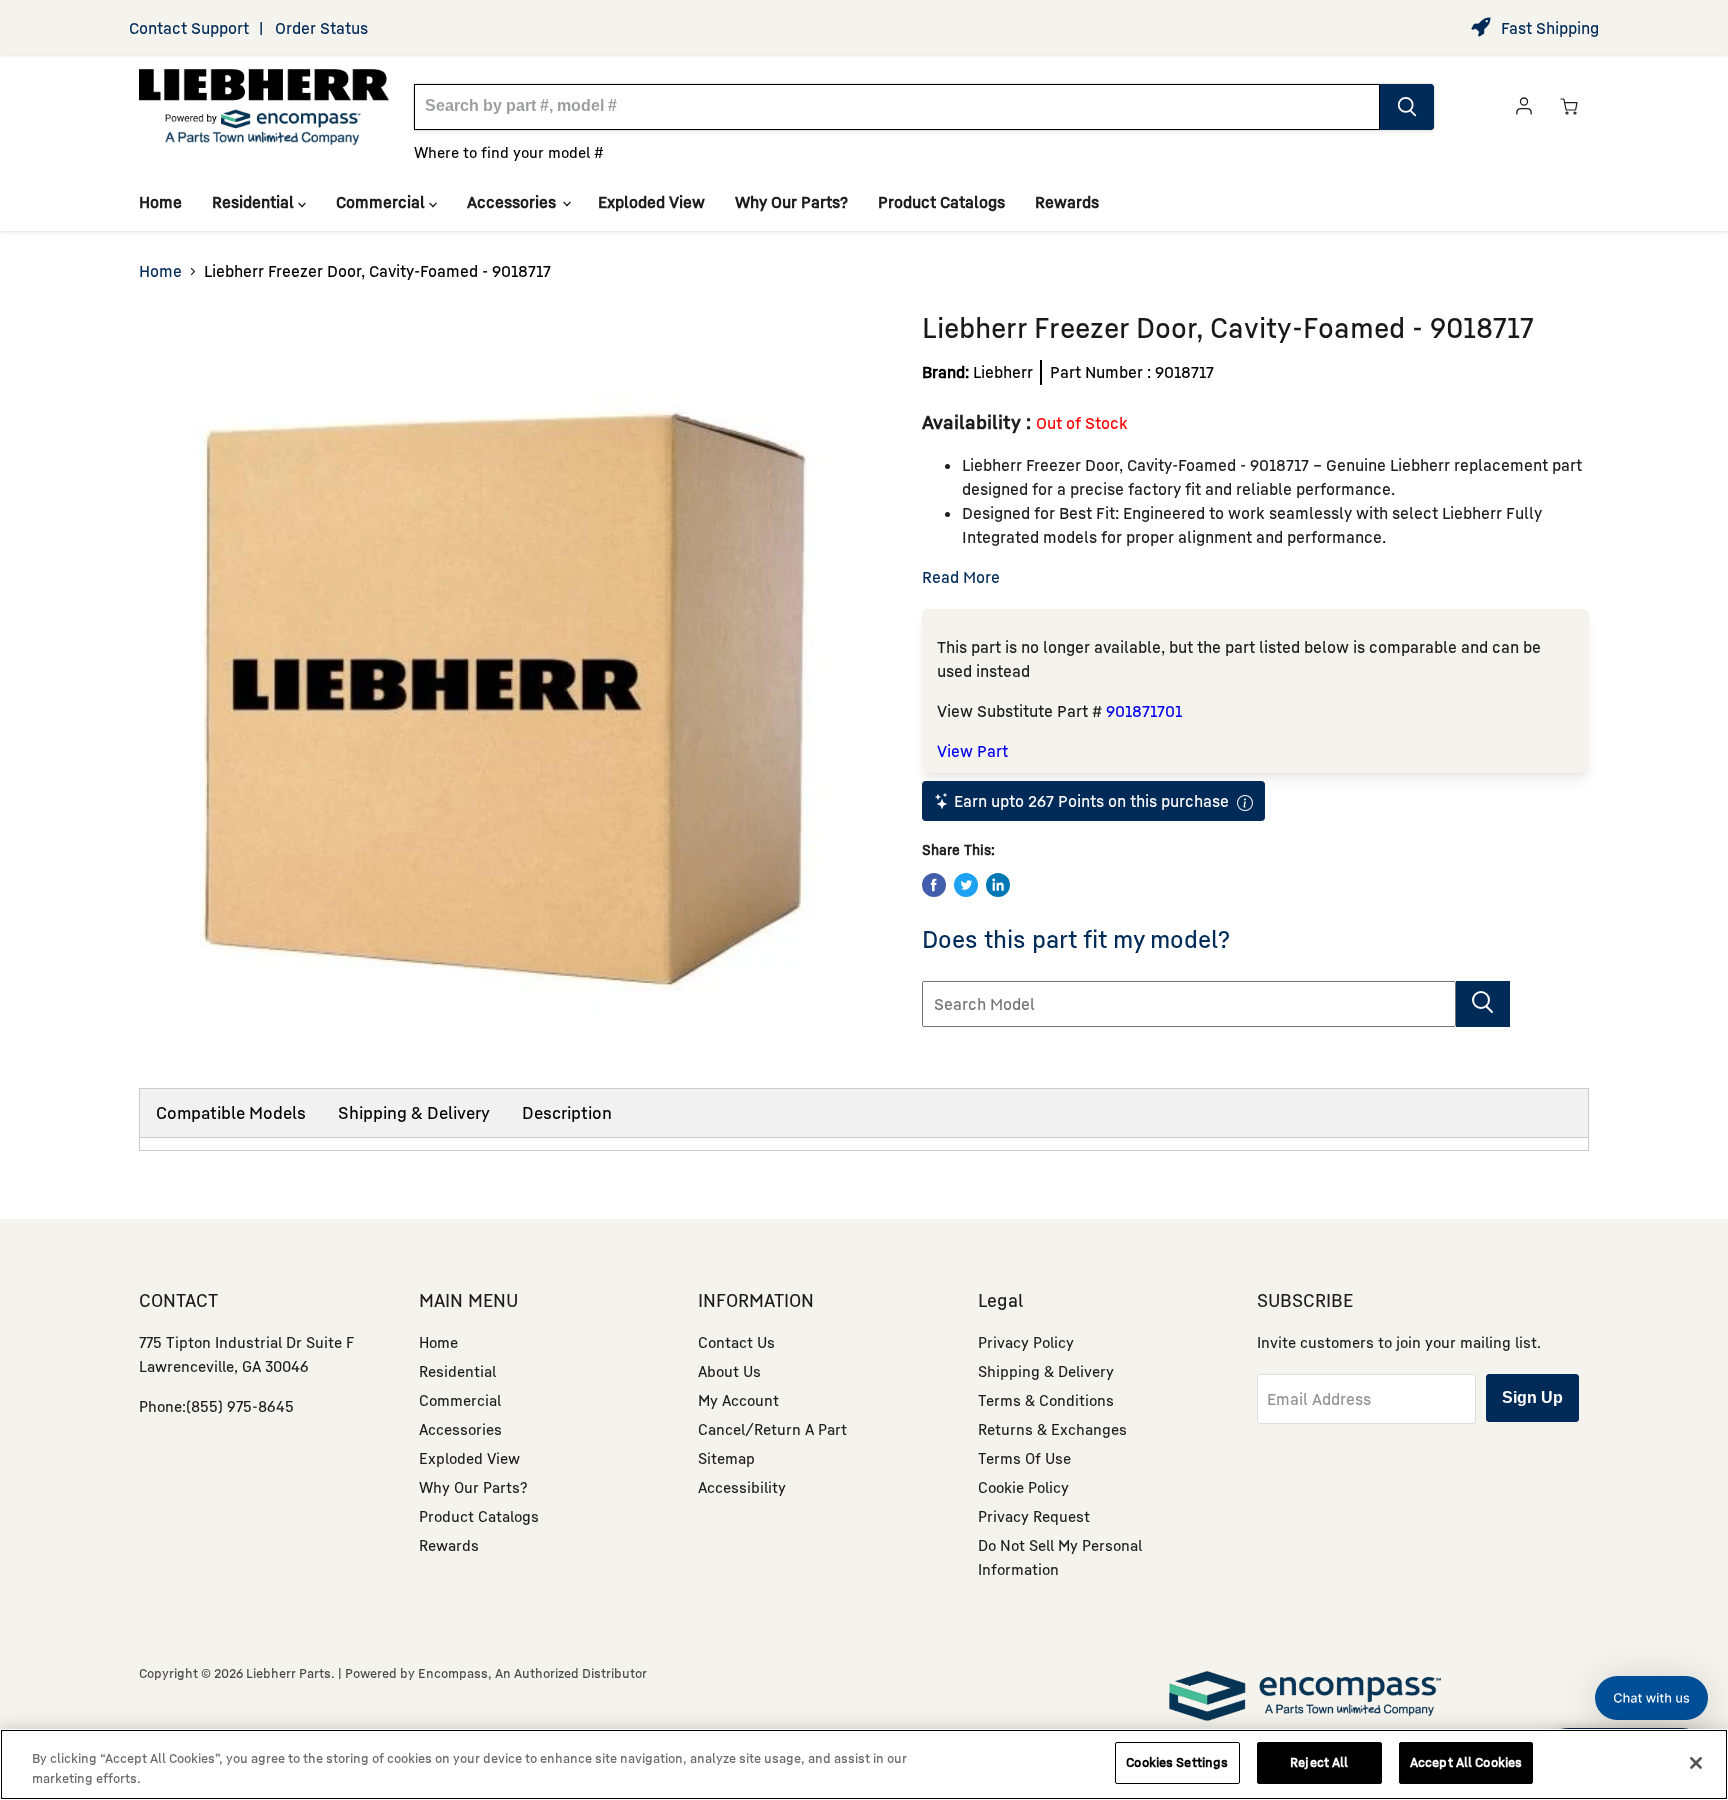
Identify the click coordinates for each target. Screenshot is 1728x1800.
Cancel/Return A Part (772, 1429)
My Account (738, 1400)
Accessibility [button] (742, 1487)
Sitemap (726, 1458)
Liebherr (1003, 372)
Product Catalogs (941, 202)
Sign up (1532, 1397)
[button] (1651, 1698)
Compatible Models (231, 1112)
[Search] (1407, 107)
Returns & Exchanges (1052, 1429)
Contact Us (736, 1342)
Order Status (321, 28)
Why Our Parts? (791, 202)
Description (567, 1112)
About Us (729, 1371)
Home (160, 202)
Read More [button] (961, 577)
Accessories (513, 202)
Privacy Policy (1026, 1342)
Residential (255, 202)
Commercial (382, 202)
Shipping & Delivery (414, 1112)
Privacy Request (1034, 1516)
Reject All (1319, 1762)
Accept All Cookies (1466, 1762)
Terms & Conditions (1046, 1400)
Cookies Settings (1177, 1762)
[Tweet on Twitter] (966, 885)
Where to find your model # (509, 152)
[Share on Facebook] (934, 885)
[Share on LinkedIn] (998, 885)
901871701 (1144, 711)
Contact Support (189, 28)
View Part (972, 751)
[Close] (1696, 1763)
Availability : (979, 421)
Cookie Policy (1023, 1487)
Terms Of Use (1024, 1458)
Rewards (1067, 202)
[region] (864, 1764)
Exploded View (651, 202)
